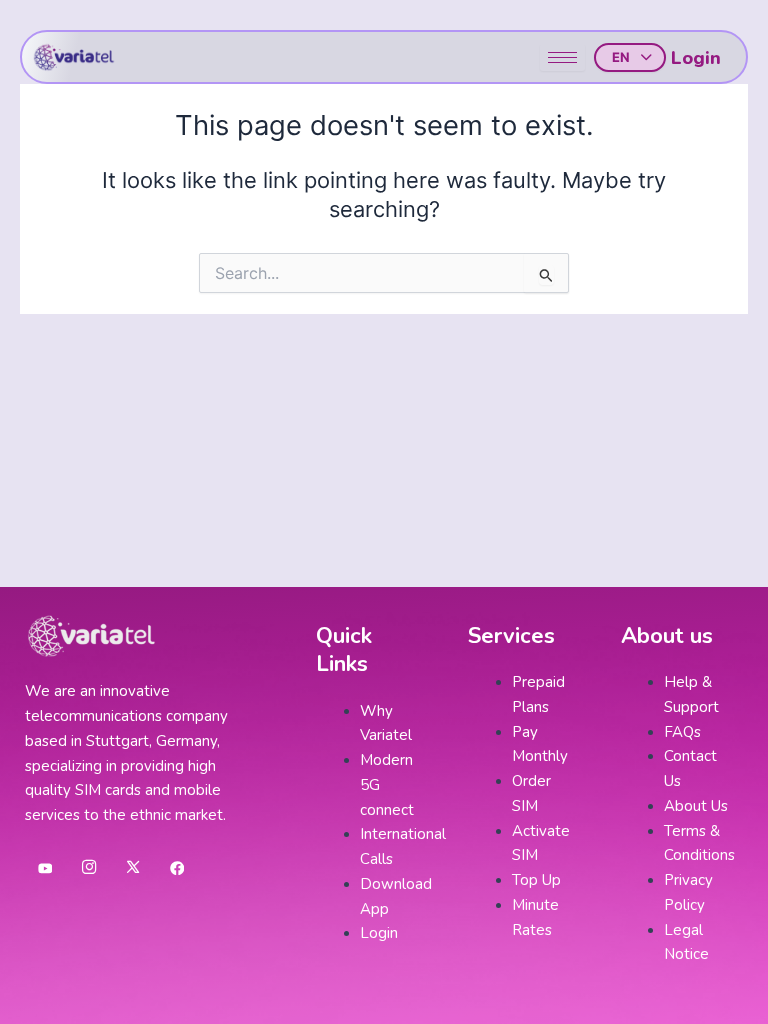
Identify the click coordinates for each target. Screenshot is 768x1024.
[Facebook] (177, 868)
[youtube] (45, 868)
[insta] (89, 868)
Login (696, 58)
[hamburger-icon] (562, 57)
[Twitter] (133, 868)
